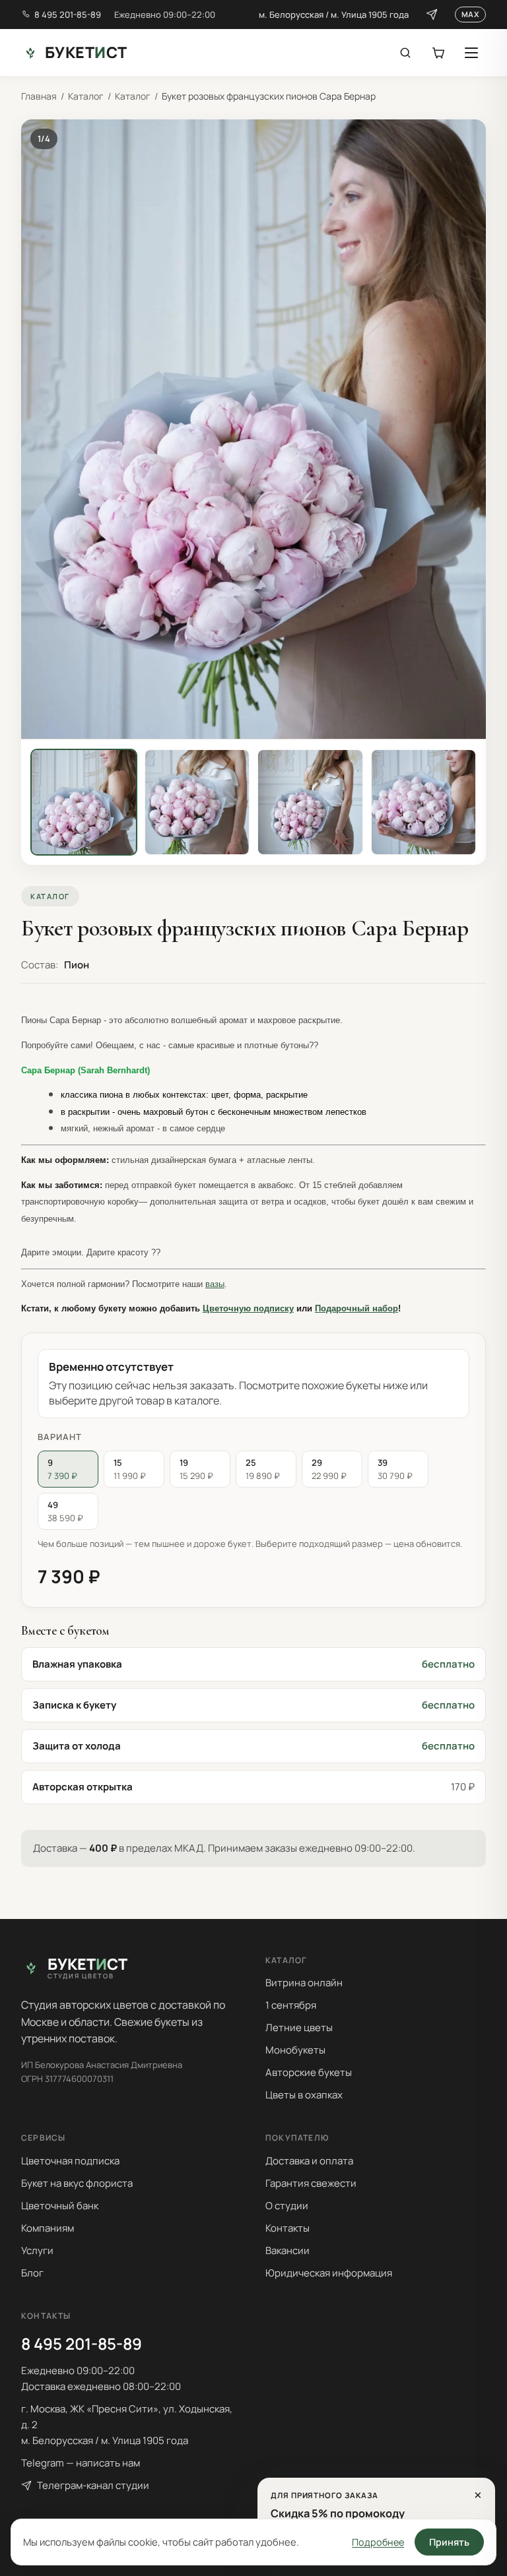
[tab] (84, 802)
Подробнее (378, 2542)
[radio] (68, 1469)
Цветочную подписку (248, 1308)
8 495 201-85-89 (68, 15)
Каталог (86, 96)
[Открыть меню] (471, 53)
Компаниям (48, 2228)
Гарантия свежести (311, 2183)
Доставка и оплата (309, 2161)
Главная (39, 96)
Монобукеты (295, 2050)
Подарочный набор (356, 1308)
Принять (449, 2542)
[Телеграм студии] (432, 15)
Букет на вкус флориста (77, 2183)
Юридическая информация (329, 2273)
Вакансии (287, 2250)
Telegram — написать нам (81, 2463)
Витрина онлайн (304, 1983)
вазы (215, 1284)
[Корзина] (438, 53)
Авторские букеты (309, 2072)
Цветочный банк (60, 2206)
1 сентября (291, 2005)
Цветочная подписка (70, 2161)
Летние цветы (299, 2027)
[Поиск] (405, 53)
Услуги (37, 2250)
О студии (287, 2206)
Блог (32, 2273)
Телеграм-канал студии (93, 2485)
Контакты (287, 2228)
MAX (470, 14)
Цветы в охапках (304, 2095)
